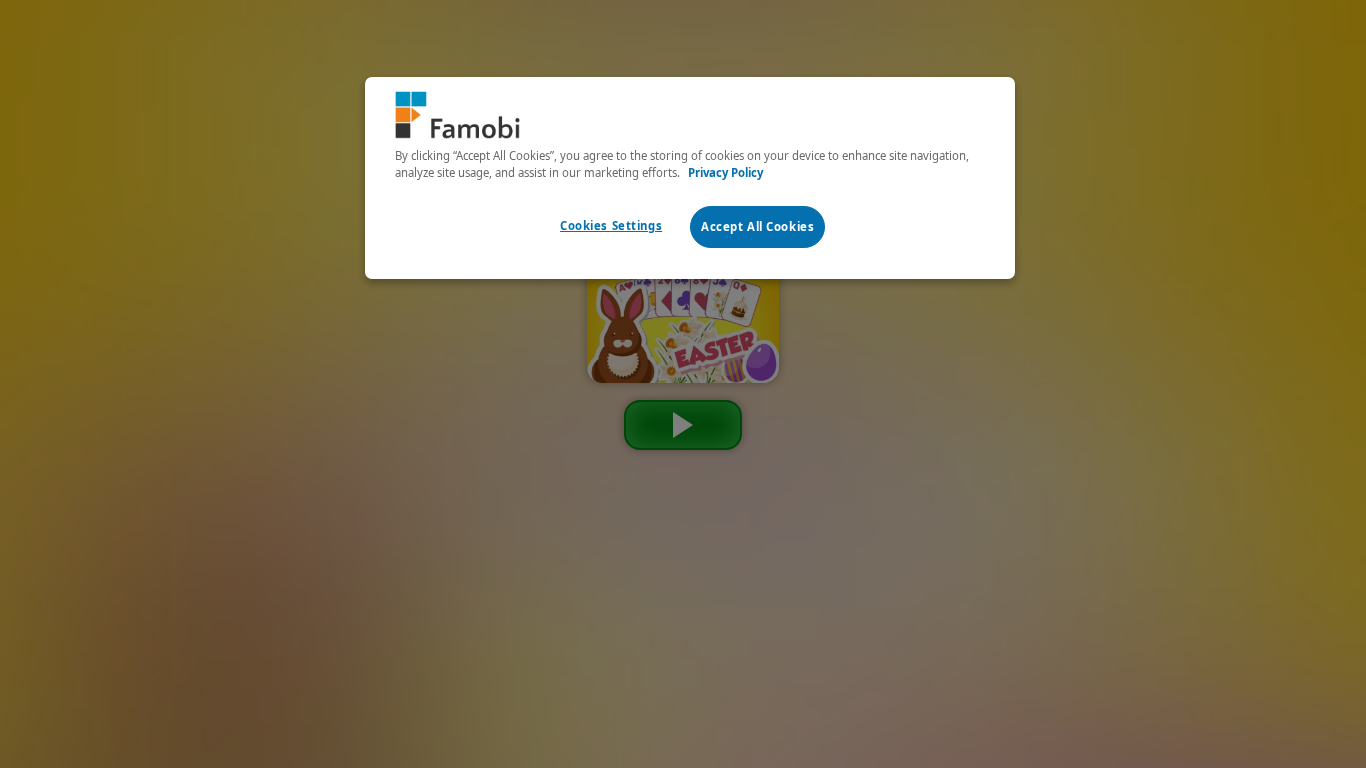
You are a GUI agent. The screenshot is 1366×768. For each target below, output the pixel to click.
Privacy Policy (725, 172)
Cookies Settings (611, 225)
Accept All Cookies (757, 226)
